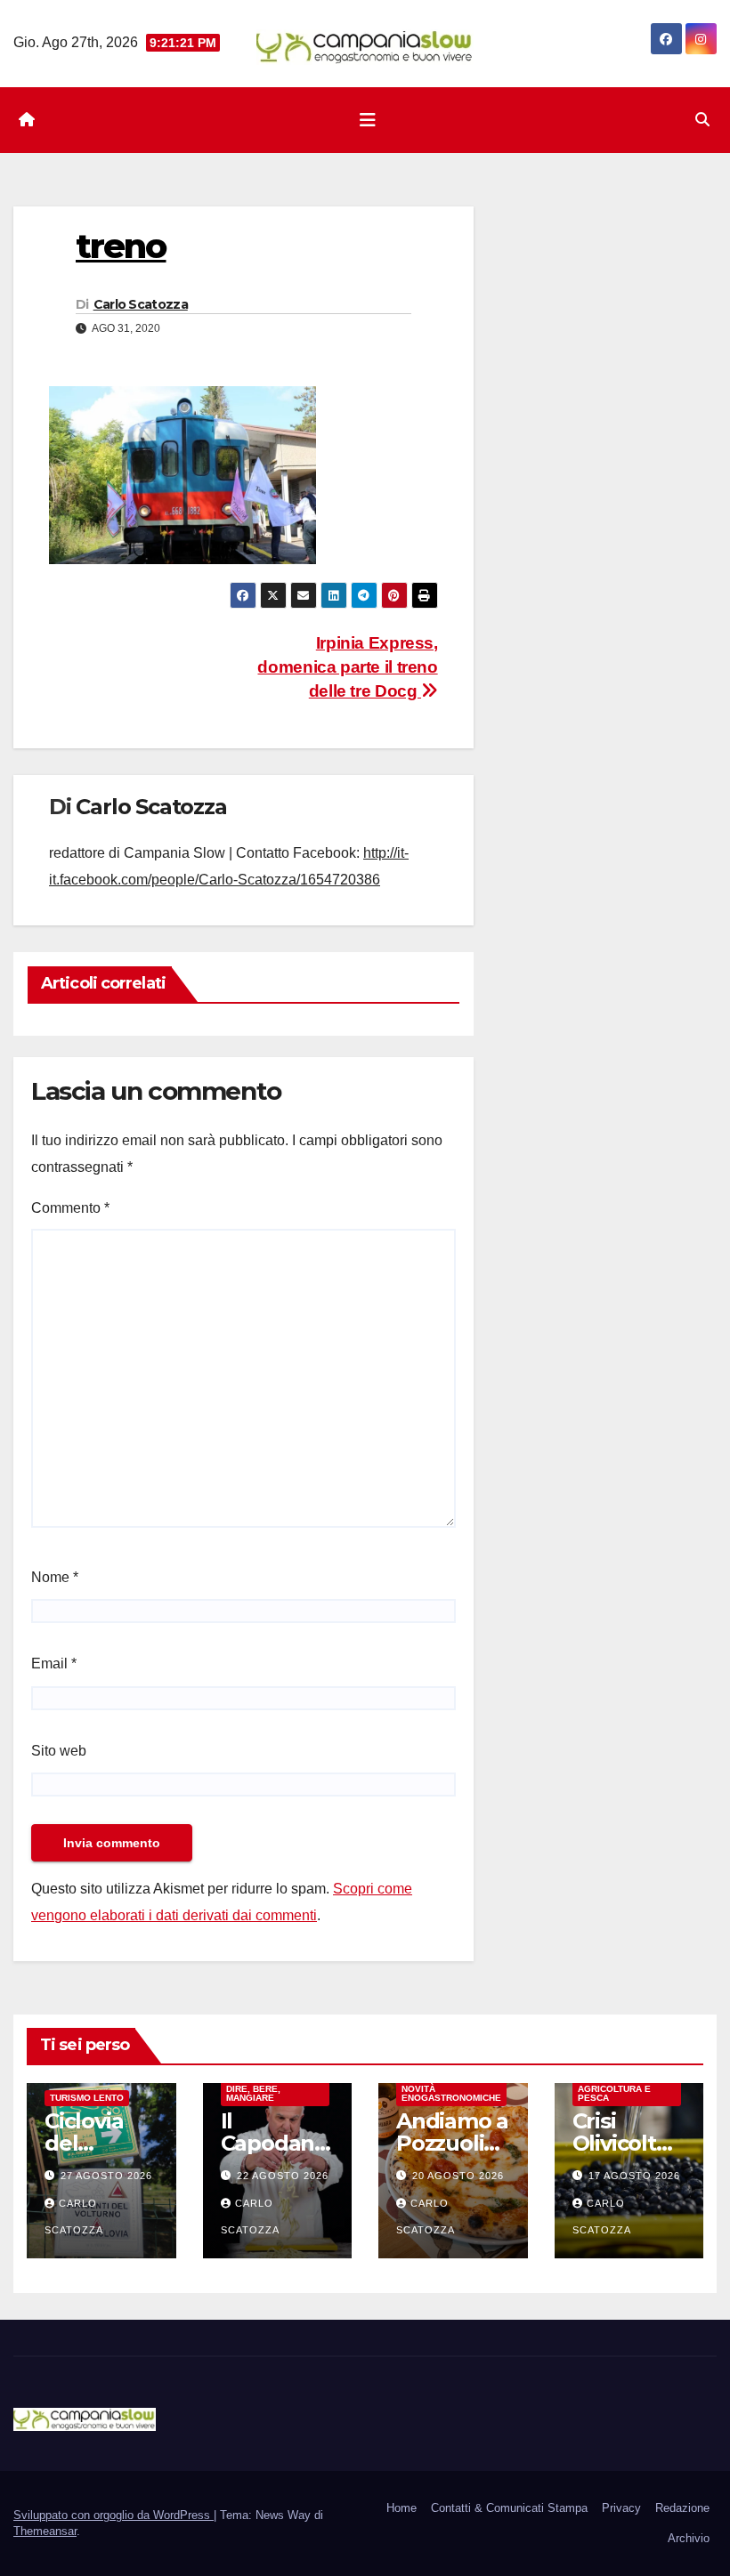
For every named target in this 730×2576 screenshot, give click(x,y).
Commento (70, 1208)
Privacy (621, 2508)
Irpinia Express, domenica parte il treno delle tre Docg (347, 667)
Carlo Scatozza (141, 304)
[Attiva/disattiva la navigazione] (368, 120)
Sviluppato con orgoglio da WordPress (114, 2515)
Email (54, 1663)
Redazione (682, 2508)
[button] (702, 120)
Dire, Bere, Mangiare (253, 2093)
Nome (55, 1577)
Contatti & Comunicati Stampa (509, 2508)
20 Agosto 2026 (458, 2176)
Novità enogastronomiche (451, 2093)
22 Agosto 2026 (283, 2176)
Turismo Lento (87, 2098)
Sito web (59, 1751)
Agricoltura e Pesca (614, 2093)
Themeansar (45, 2531)
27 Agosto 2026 (106, 2176)
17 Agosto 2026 (634, 2176)
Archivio (689, 2538)
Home (401, 2508)
